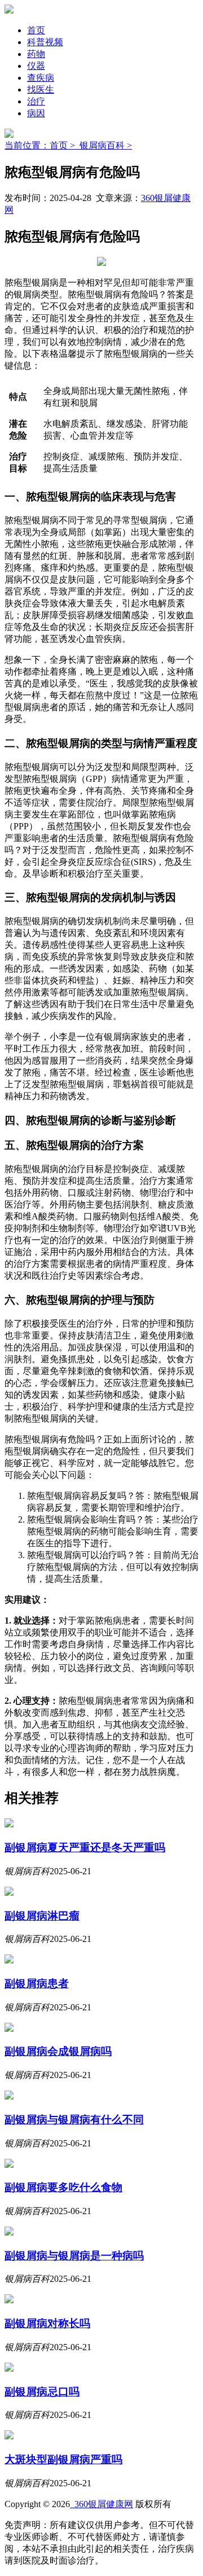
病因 (36, 113)
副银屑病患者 (37, 1984)
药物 (36, 54)
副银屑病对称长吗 (47, 2323)
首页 (36, 30)
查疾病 (41, 78)
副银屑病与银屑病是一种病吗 (74, 2256)
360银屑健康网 (101, 2504)
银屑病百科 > (106, 145)
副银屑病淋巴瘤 (42, 1916)
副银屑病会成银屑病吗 (58, 2051)
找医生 (41, 89)
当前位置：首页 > (42, 145)
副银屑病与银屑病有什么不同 (74, 2120)
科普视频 (45, 42)
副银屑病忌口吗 (42, 2392)
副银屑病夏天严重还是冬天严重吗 (85, 1847)
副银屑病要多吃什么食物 (63, 2187)
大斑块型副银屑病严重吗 (63, 2459)
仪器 (36, 66)
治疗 (36, 101)
